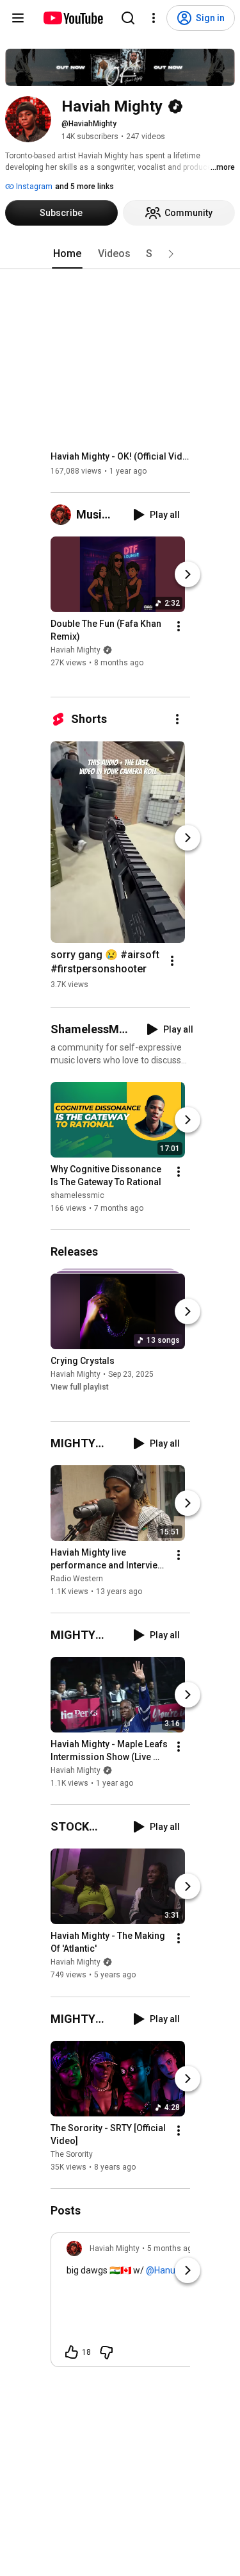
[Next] (188, 574)
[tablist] (120, 254)
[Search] (128, 18)
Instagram (33, 187)
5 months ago (172, 2248)
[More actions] (179, 626)
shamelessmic (77, 1195)
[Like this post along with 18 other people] (72, 2352)
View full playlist (80, 1387)
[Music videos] (63, 515)
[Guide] (18, 18)
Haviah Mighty (76, 650)
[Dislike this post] (106, 2352)
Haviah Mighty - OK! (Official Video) (121, 456)
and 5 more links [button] (84, 187)
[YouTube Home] (73, 18)
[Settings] (154, 18)
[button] (171, 254)
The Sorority (72, 2154)
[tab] (67, 254)
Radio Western (77, 1579)
